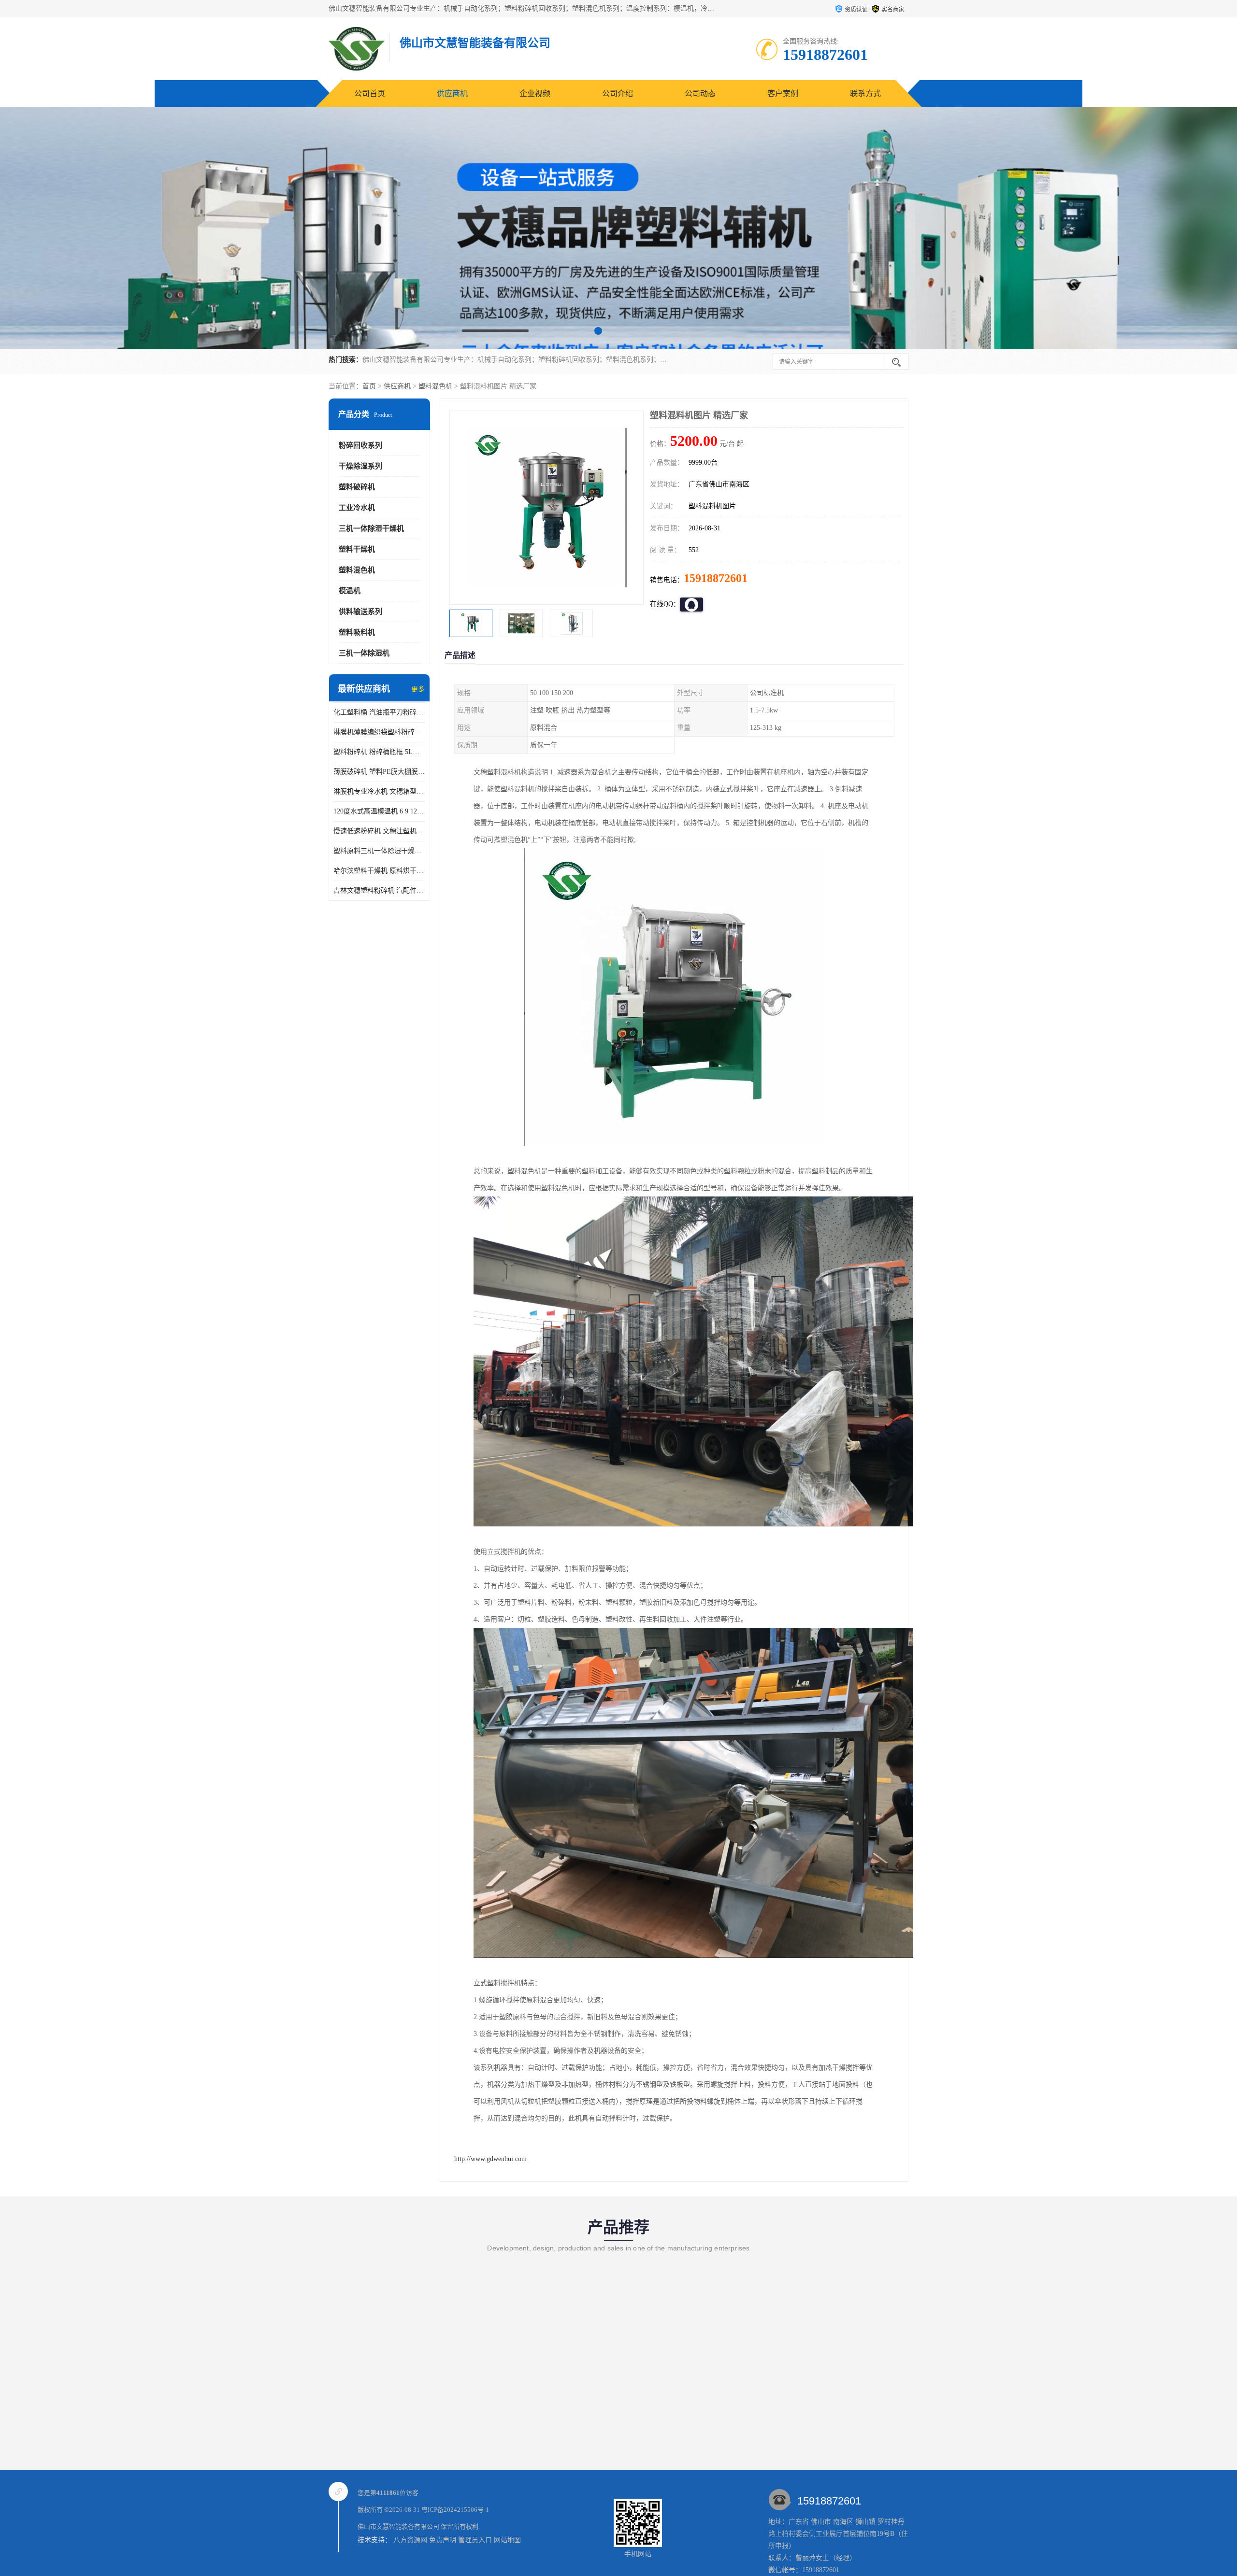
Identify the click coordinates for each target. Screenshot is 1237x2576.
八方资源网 (410, 2540)
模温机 (350, 591)
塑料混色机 (435, 386)
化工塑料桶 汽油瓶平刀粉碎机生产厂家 (379, 712)
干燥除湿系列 (360, 466)
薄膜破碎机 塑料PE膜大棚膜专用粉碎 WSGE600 (379, 772)
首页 (369, 386)
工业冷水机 (357, 508)
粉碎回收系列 (360, 445)
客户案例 (783, 93)
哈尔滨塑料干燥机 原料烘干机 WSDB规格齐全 (379, 871)
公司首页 (370, 93)
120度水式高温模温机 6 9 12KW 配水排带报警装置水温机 (379, 811)
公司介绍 (618, 93)
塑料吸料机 (357, 632)
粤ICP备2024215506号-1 (455, 2510)
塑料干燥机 (357, 549)
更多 (418, 689)
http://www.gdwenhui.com (490, 2159)
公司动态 (700, 93)
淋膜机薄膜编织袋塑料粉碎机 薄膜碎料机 (379, 732)
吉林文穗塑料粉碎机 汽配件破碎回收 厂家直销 (379, 890)
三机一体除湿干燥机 (371, 528)
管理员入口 (475, 2540)
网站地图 (507, 2540)
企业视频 (535, 93)
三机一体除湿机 (364, 653)
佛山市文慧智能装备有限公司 (398, 2526)
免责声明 (443, 2540)
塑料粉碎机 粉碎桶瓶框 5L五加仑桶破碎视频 (379, 752)
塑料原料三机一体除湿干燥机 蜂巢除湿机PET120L (379, 851)
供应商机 (452, 93)
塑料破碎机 (357, 487)
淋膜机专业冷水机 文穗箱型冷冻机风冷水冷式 (379, 791)
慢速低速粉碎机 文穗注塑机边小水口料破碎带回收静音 (379, 831)
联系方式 (865, 93)
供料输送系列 (360, 612)
